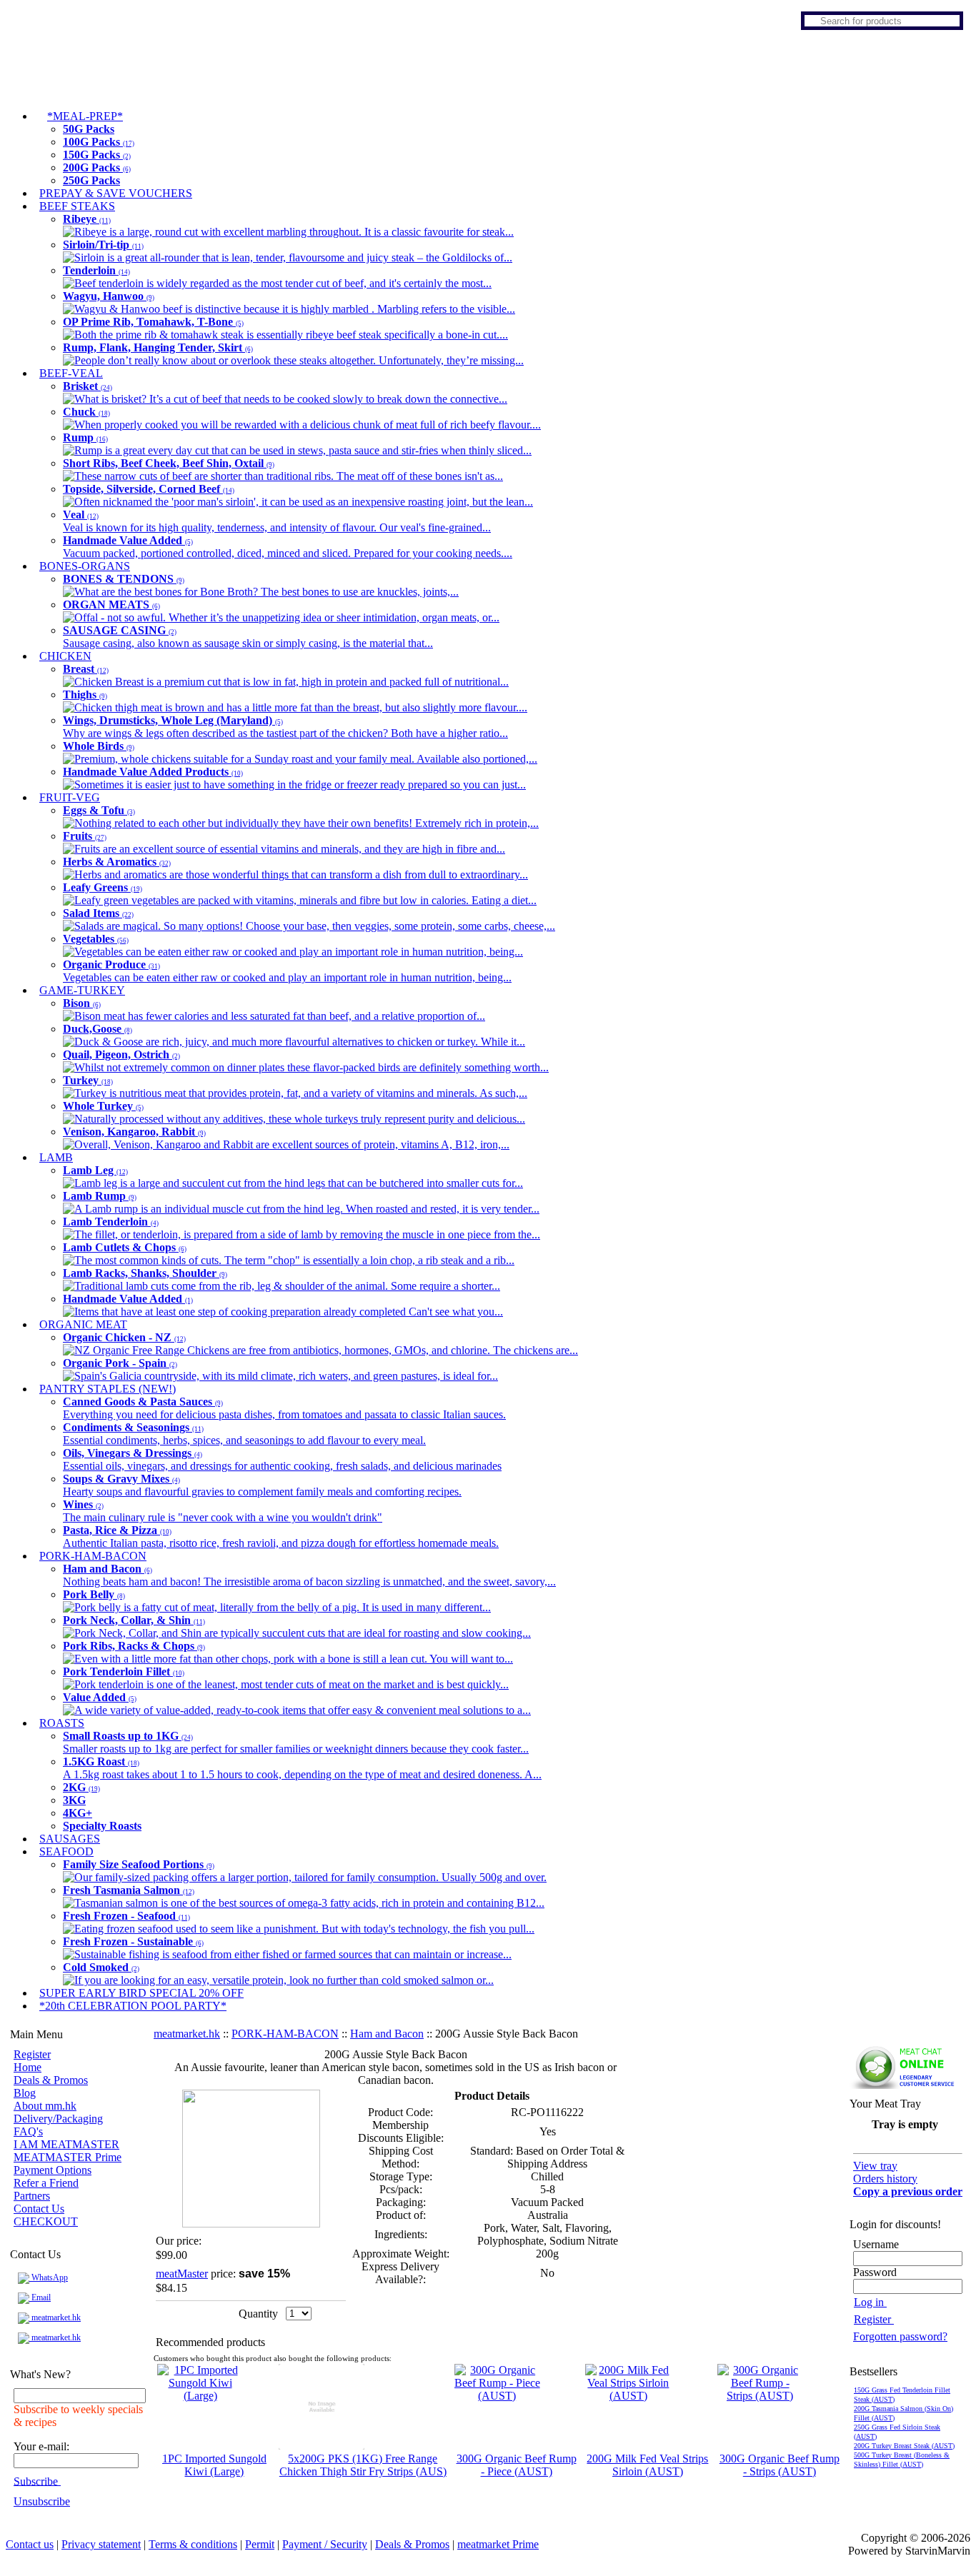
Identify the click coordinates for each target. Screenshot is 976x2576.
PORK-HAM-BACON (285, 2034)
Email (40, 2297)
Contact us (30, 2544)
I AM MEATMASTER (66, 2144)
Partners (32, 2196)
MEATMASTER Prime (68, 2157)
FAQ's (28, 2131)
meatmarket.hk (55, 2317)
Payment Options (53, 2170)
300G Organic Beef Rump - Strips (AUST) (780, 2465)
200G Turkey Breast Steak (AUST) (904, 2446)
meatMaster (182, 2274)
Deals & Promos (51, 2080)
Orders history (885, 2179)
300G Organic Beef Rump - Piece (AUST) (517, 2465)
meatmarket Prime (498, 2544)
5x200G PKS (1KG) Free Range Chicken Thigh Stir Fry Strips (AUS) (363, 2465)
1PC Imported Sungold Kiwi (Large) (214, 2465)
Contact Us (39, 2209)
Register (32, 2054)
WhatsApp (49, 2277)
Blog (25, 2093)
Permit (260, 2544)
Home (28, 2067)
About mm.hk (45, 2106)
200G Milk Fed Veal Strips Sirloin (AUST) (647, 2465)
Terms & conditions (193, 2544)
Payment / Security (325, 2544)
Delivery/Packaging (58, 2119)
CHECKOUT (46, 2221)
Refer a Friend (46, 2183)
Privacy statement (101, 2544)
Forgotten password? (900, 2336)
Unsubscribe (42, 2501)
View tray (875, 2166)
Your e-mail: (41, 2446)
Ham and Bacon (387, 2034)
